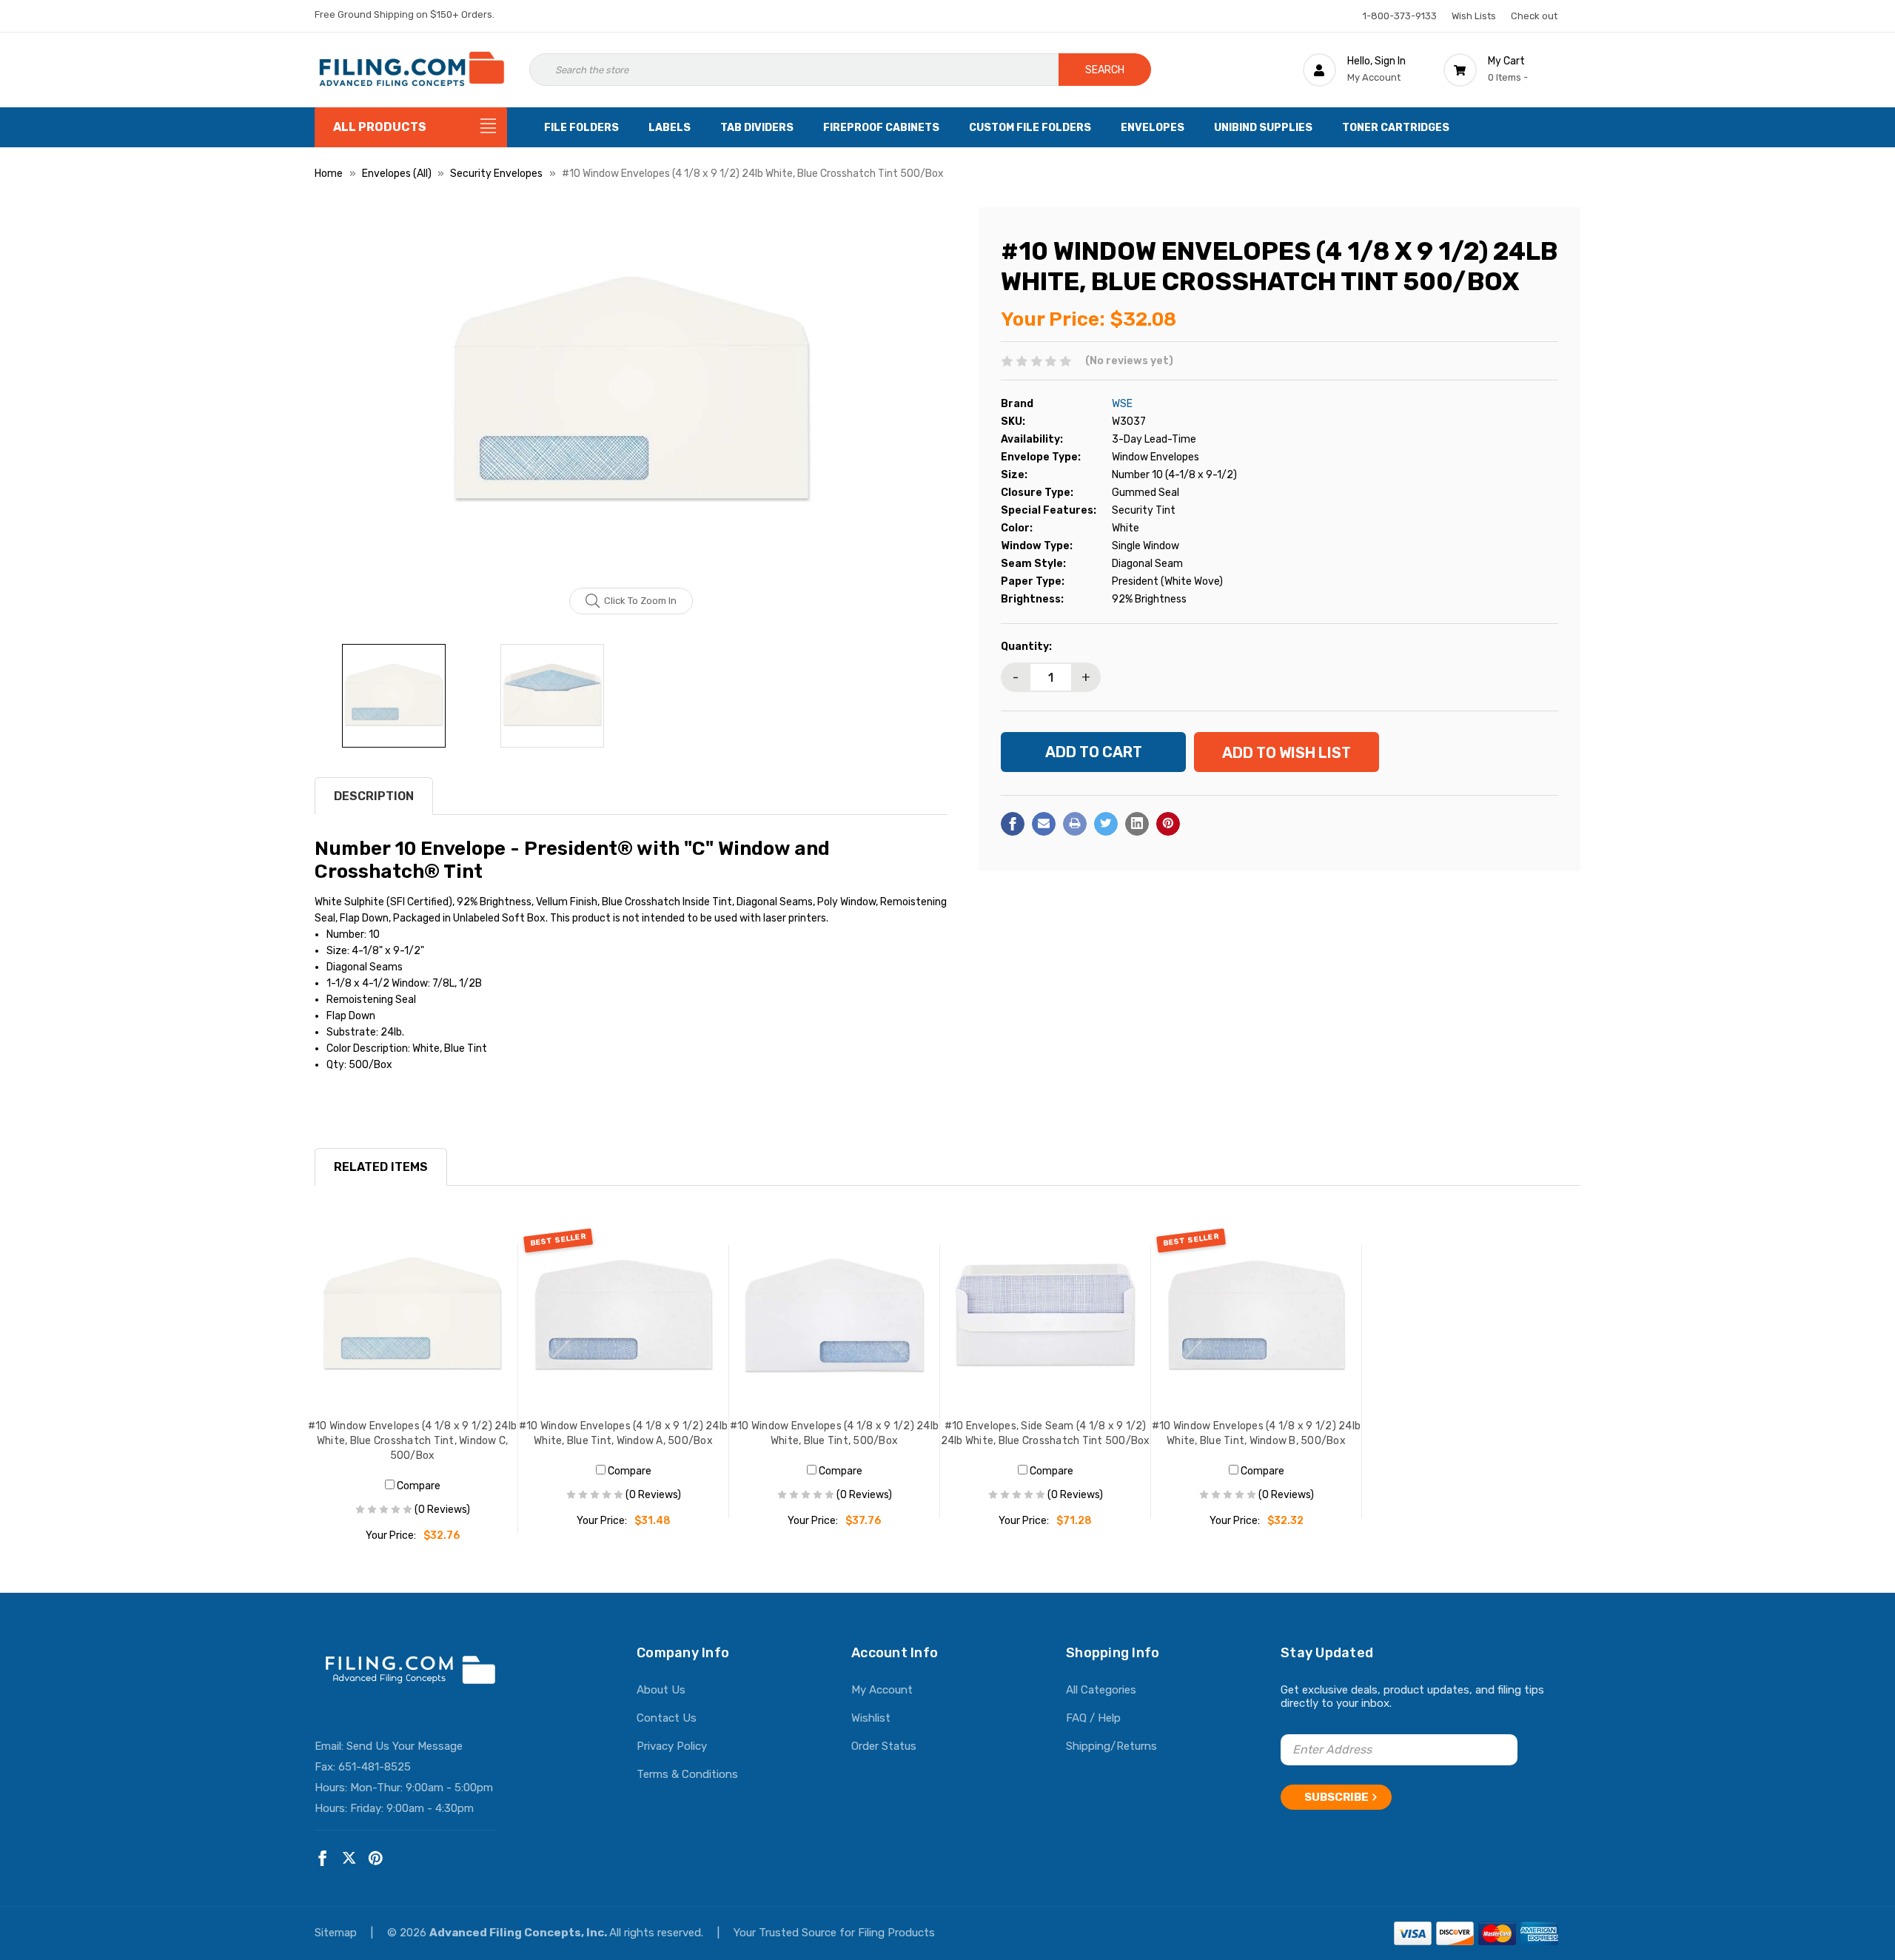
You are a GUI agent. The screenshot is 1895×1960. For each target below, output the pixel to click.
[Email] (1044, 824)
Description (374, 796)
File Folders (581, 128)
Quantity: (1026, 647)
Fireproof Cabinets (881, 128)
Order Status (884, 1746)
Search (1105, 70)
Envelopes (1153, 128)
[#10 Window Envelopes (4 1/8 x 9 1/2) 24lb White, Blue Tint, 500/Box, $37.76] (835, 1315)
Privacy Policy (672, 1746)
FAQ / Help (1093, 1718)
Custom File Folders (1030, 128)
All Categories (1101, 1690)
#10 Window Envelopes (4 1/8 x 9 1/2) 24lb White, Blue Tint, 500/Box (834, 1433)
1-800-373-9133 (1400, 16)
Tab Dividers (757, 128)
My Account (882, 1690)
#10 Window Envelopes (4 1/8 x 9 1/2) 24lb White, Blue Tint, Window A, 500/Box (623, 1433)
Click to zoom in (640, 601)
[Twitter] (1106, 824)
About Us (661, 1690)
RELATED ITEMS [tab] (381, 1167)
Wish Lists (1474, 16)
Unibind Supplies (1263, 128)
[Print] (1075, 824)
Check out (1534, 16)
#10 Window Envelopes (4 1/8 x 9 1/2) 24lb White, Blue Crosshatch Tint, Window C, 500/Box (412, 1441)
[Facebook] (1013, 824)
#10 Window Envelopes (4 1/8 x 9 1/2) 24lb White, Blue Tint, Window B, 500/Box (1256, 1433)
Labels (670, 128)
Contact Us (667, 1718)
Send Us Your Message (405, 1746)
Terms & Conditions (687, 1774)
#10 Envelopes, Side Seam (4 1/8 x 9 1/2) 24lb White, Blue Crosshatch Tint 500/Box (1046, 1433)
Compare (417, 1486)
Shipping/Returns (1111, 1746)
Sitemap (337, 1933)
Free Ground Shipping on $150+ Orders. (405, 14)
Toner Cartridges (1396, 128)
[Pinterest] (1168, 824)
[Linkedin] (1137, 824)
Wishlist (871, 1718)
